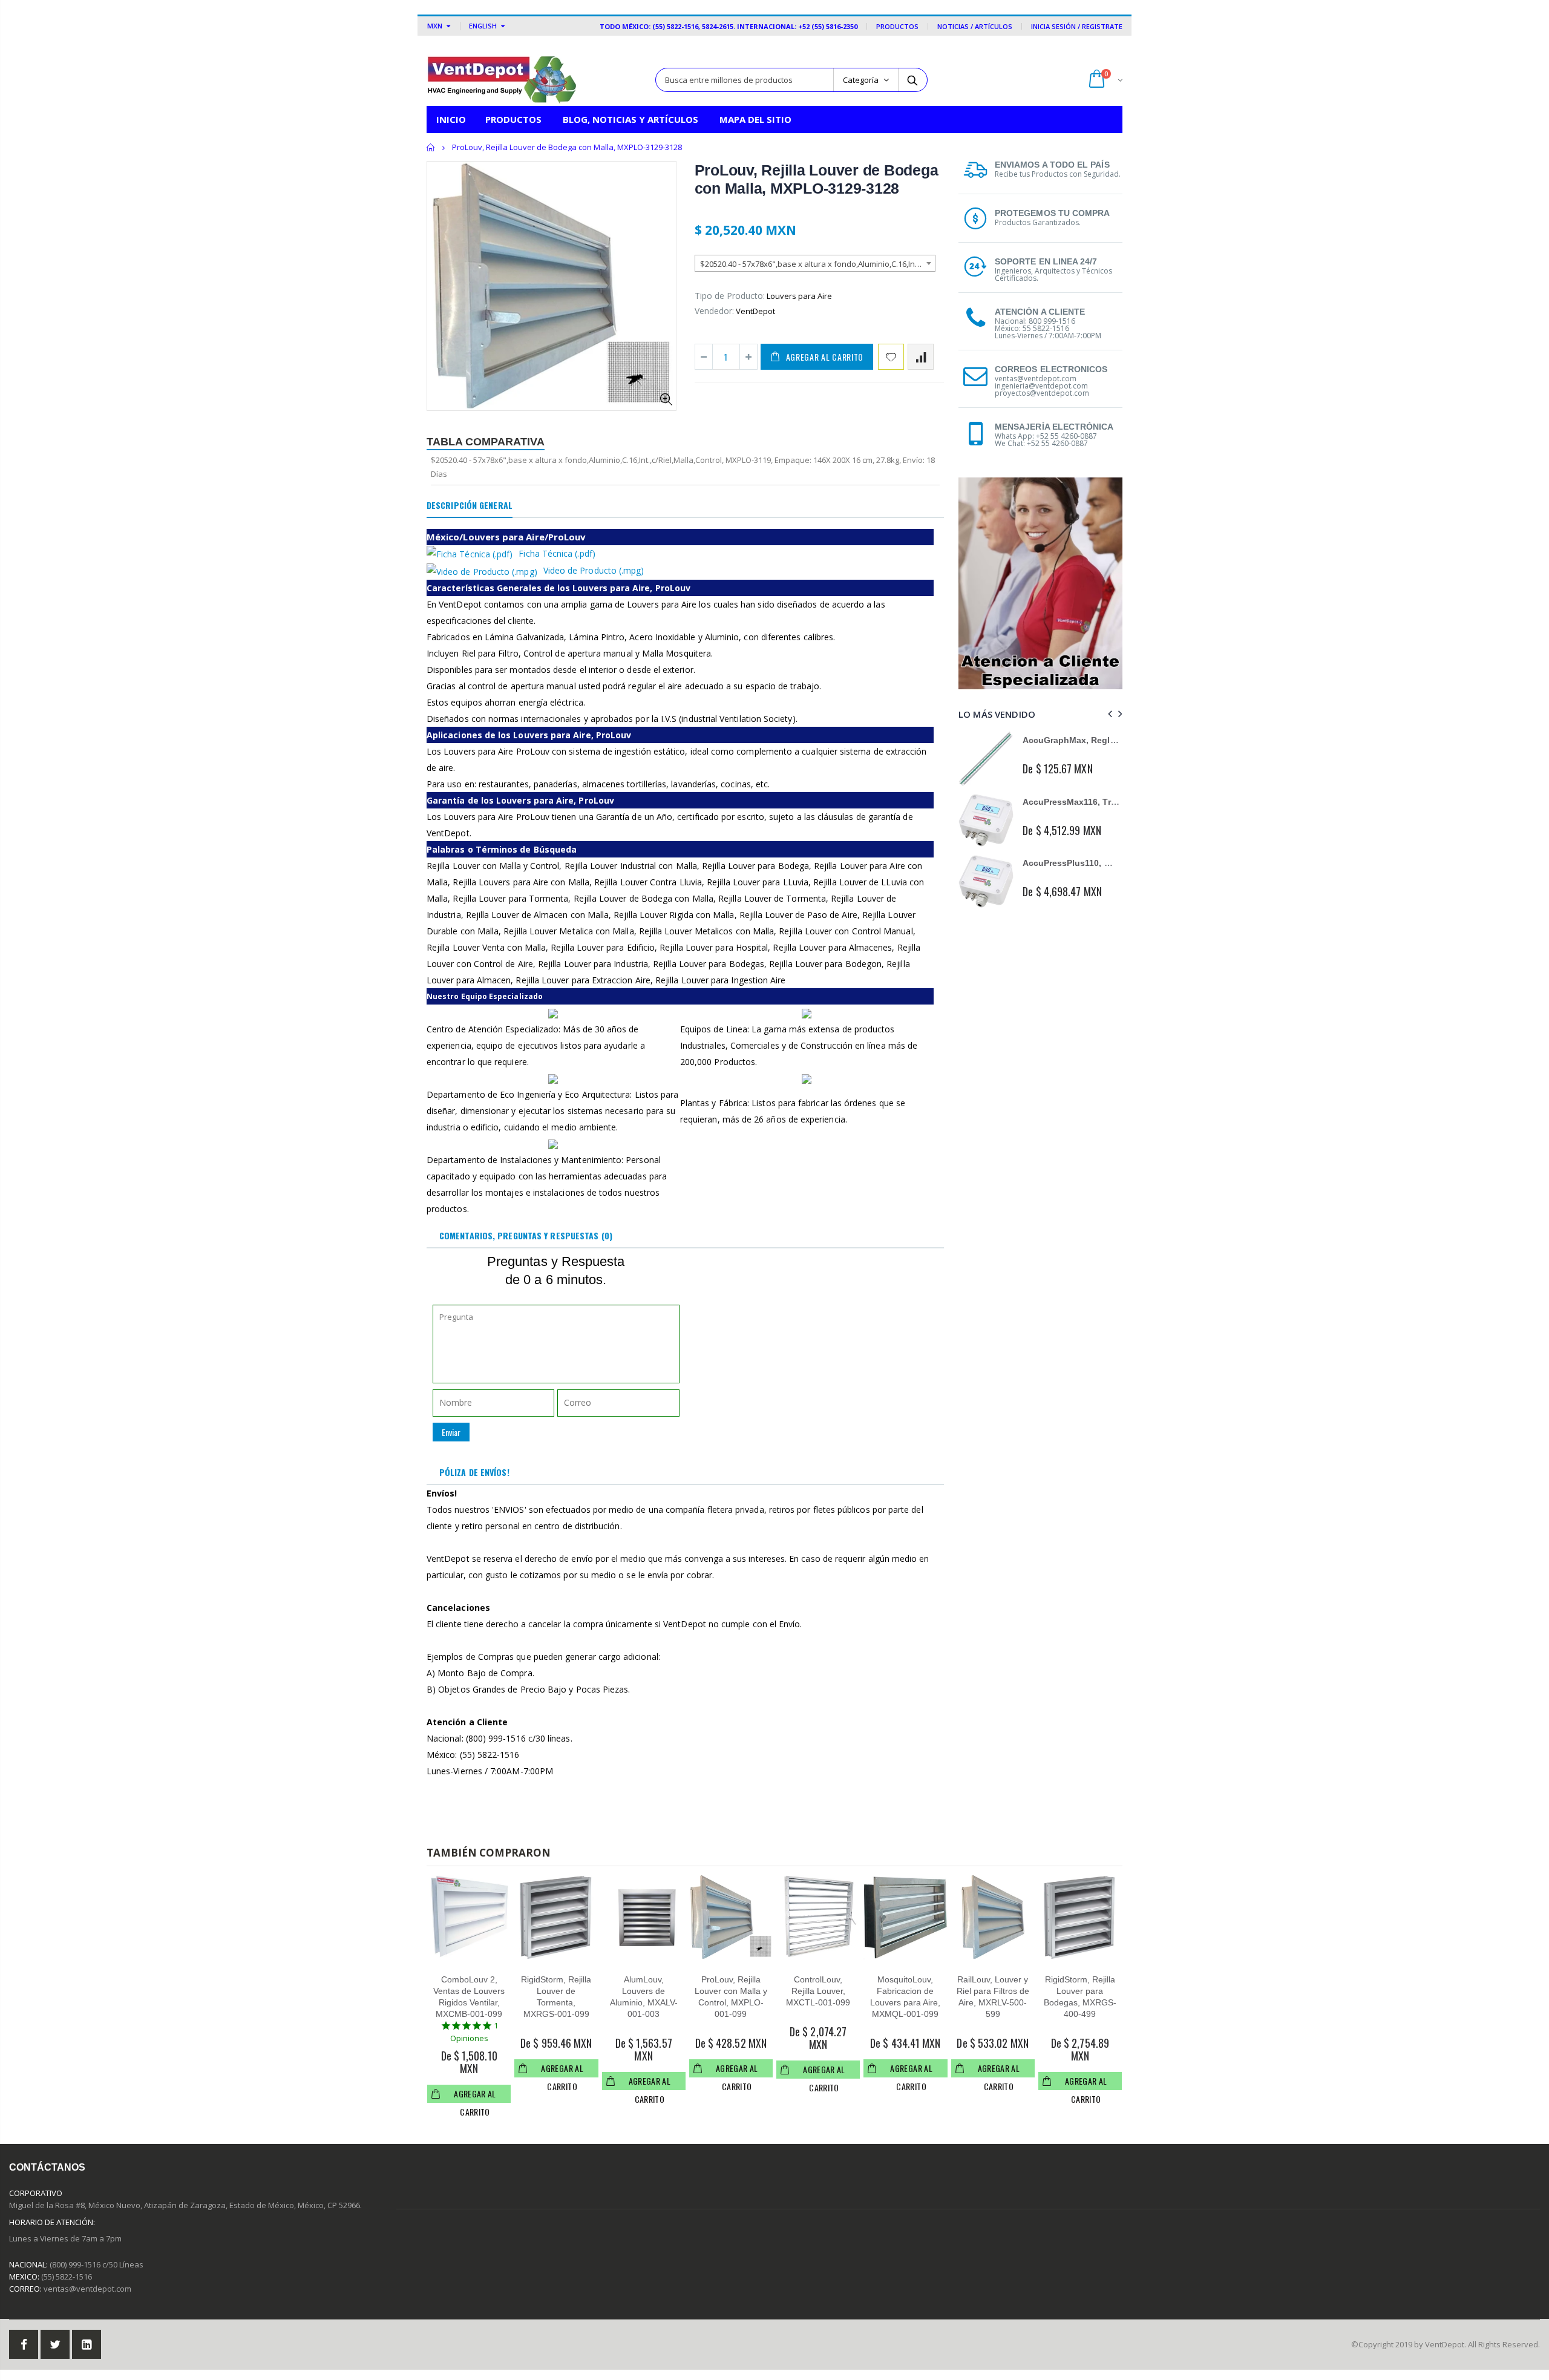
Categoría (861, 80)
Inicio (431, 147)
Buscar (912, 80)
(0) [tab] (526, 1235)
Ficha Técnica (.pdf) (557, 553)
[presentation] (1108, 714)
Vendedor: (714, 311)
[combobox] (815, 263)
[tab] (470, 506)
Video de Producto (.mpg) (594, 570)
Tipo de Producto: (730, 296)
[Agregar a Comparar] (921, 357)
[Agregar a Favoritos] (891, 357)
